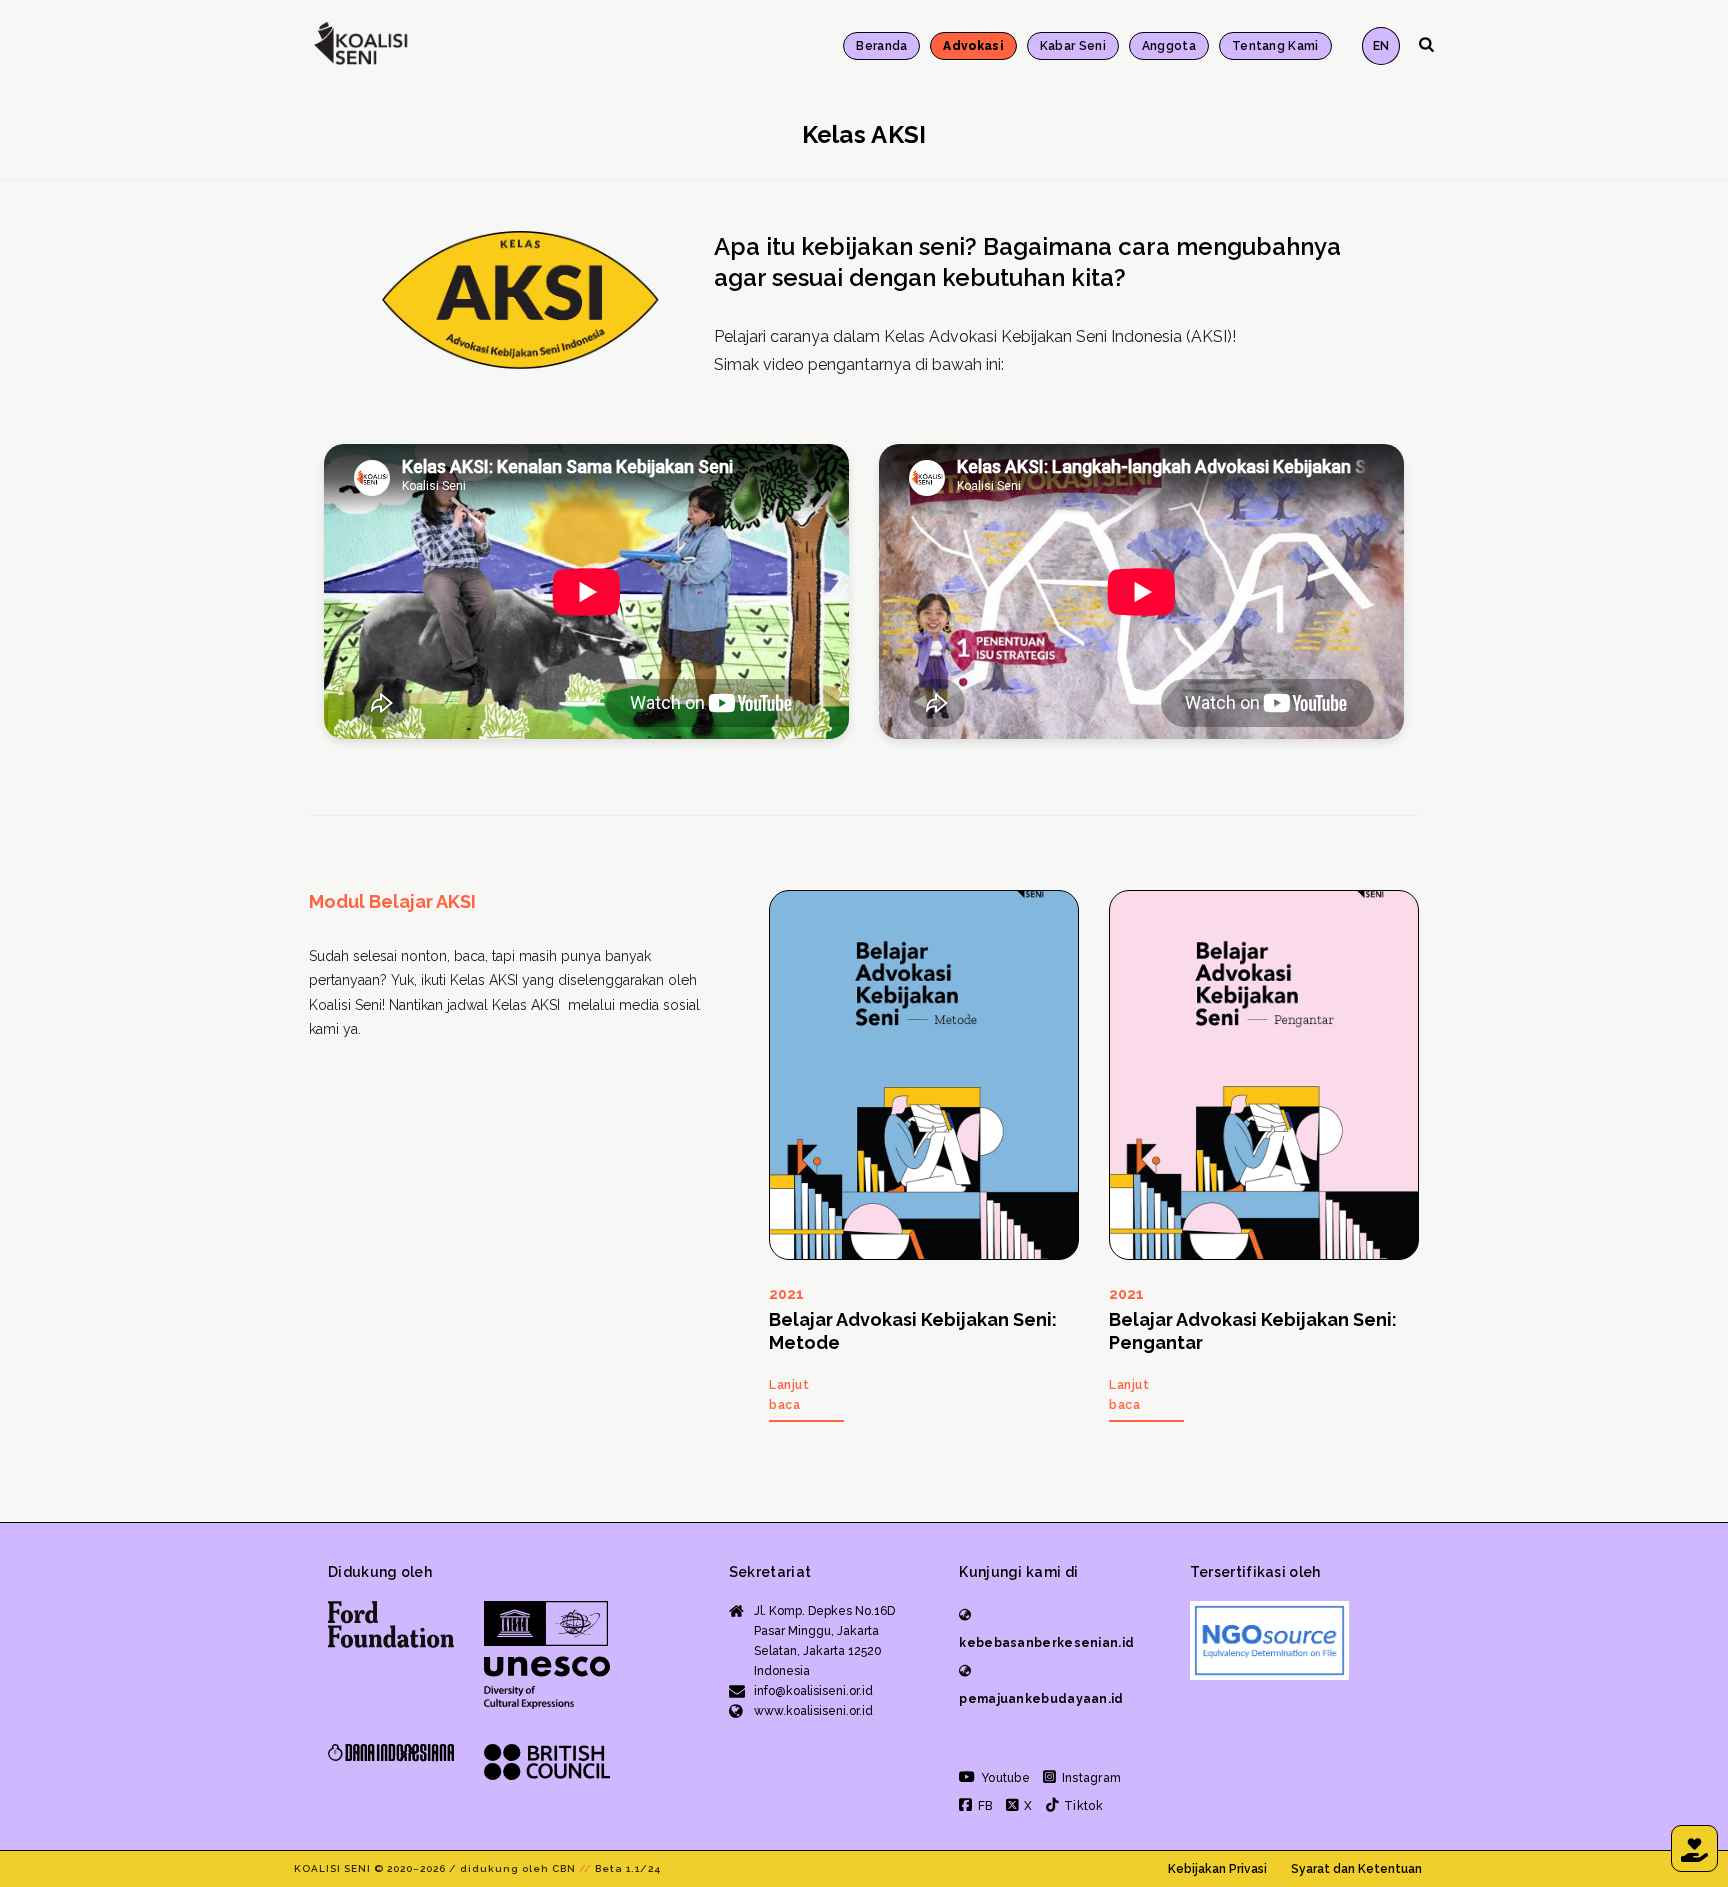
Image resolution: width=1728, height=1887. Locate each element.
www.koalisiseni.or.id (813, 1711)
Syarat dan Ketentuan (1356, 1869)
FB (983, 1806)
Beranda (881, 46)
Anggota (1169, 46)
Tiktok (1082, 1806)
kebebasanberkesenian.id (1046, 1643)
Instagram (1089, 1778)
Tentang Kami (1275, 46)
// (585, 1868)
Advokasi (973, 46)
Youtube (1004, 1778)
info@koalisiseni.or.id (813, 1691)
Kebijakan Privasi (1217, 1869)
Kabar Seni (1073, 46)
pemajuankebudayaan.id (1041, 1699)
